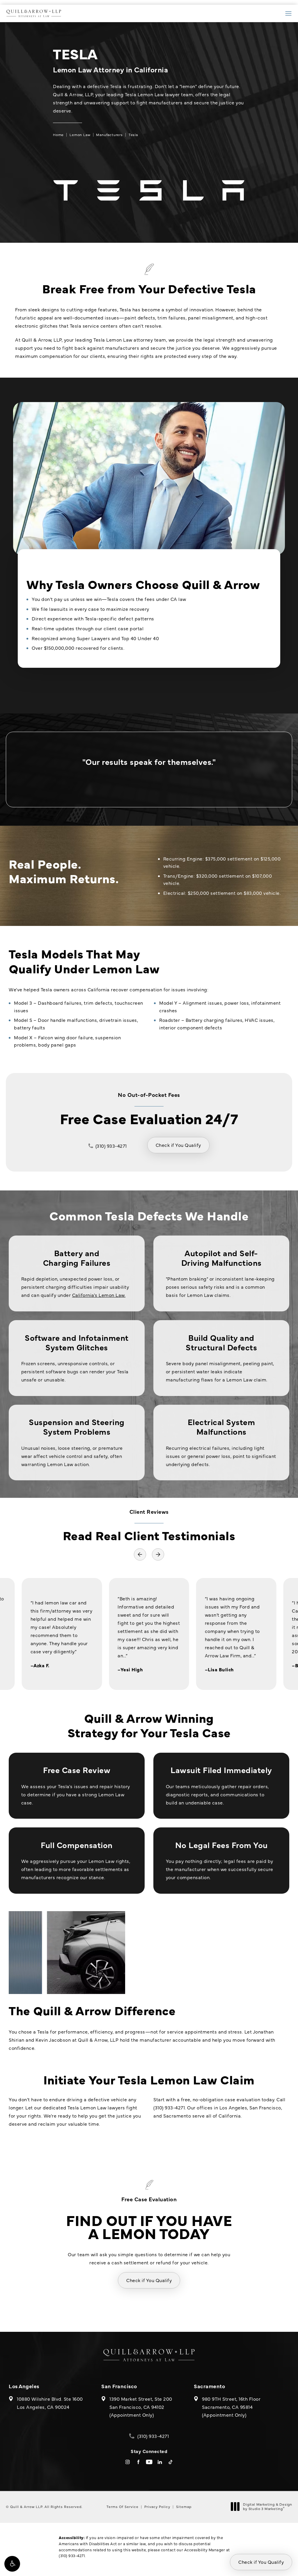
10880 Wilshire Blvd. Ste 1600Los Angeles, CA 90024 (50, 2403)
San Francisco (119, 2386)
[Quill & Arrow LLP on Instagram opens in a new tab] (128, 2462)
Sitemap (184, 2507)
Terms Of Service (123, 2507)
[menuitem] (128, 2462)
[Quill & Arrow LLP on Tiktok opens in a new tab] (171, 2462)
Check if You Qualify (178, 1145)
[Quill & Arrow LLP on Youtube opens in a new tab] (149, 2462)
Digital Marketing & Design (267, 2507)
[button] (12, 2564)
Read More (149, 1634)
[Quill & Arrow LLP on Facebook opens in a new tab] (138, 2462)
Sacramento (209, 2386)
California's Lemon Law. (99, 1295)
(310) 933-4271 (72, 2555)
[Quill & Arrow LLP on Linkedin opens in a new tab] (160, 2462)
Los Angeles (24, 2386)
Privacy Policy (157, 2507)
